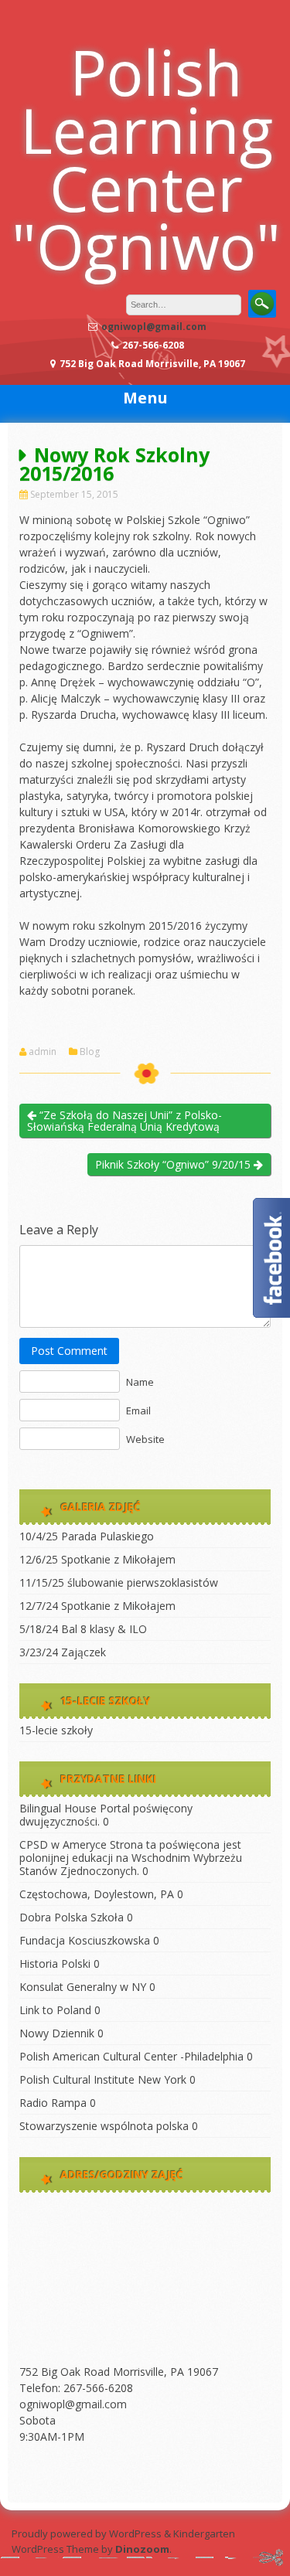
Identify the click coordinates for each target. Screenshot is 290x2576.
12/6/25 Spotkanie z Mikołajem (97, 1559)
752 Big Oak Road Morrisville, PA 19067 (119, 2372)
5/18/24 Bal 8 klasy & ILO (83, 1629)
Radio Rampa (53, 2103)
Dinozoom (142, 2549)
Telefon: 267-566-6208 (76, 2388)
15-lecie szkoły (56, 1730)
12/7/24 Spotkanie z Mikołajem (97, 1606)
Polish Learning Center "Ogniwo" (146, 158)
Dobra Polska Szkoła (72, 1917)
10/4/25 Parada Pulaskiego (87, 1536)
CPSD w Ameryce (63, 1844)
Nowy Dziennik (57, 2033)
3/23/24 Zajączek (63, 1652)
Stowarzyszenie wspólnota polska (104, 2126)
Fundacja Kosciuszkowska (85, 1940)
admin (43, 1052)
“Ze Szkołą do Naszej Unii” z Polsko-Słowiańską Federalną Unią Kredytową (125, 1121)
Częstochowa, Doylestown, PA (97, 1894)
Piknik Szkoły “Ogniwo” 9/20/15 (174, 1164)
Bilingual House (58, 1808)
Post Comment (69, 1351)
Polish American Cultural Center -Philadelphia (131, 2056)
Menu (145, 398)
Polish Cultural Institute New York (103, 2079)
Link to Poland (55, 2010)
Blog (90, 1052)
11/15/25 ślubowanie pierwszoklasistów (119, 1582)
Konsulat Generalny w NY (83, 1987)
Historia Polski (55, 1963)
